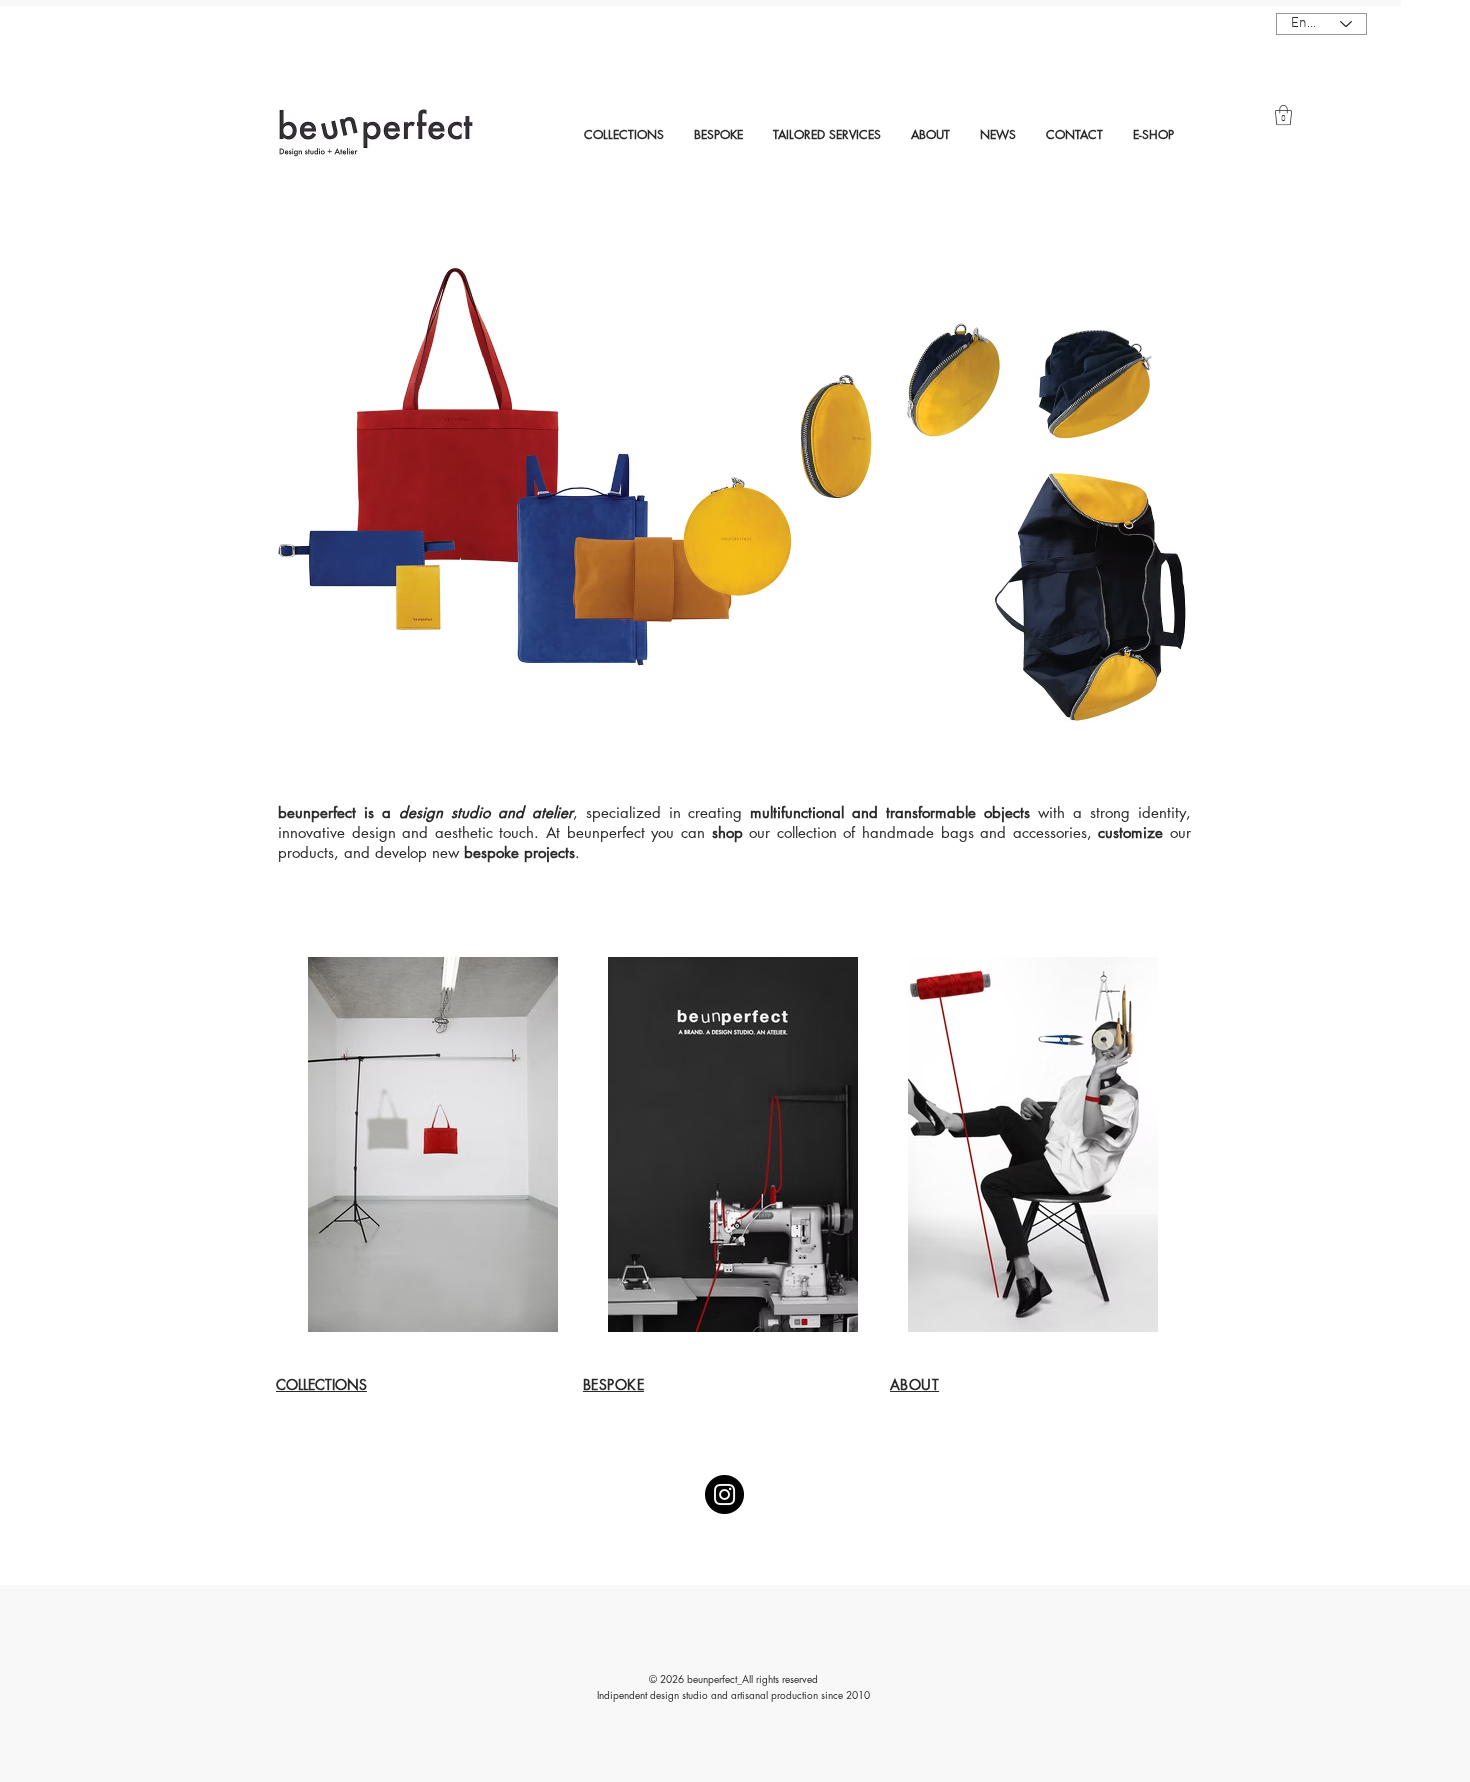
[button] (1283, 115)
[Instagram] (724, 1494)
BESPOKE (613, 1384)
